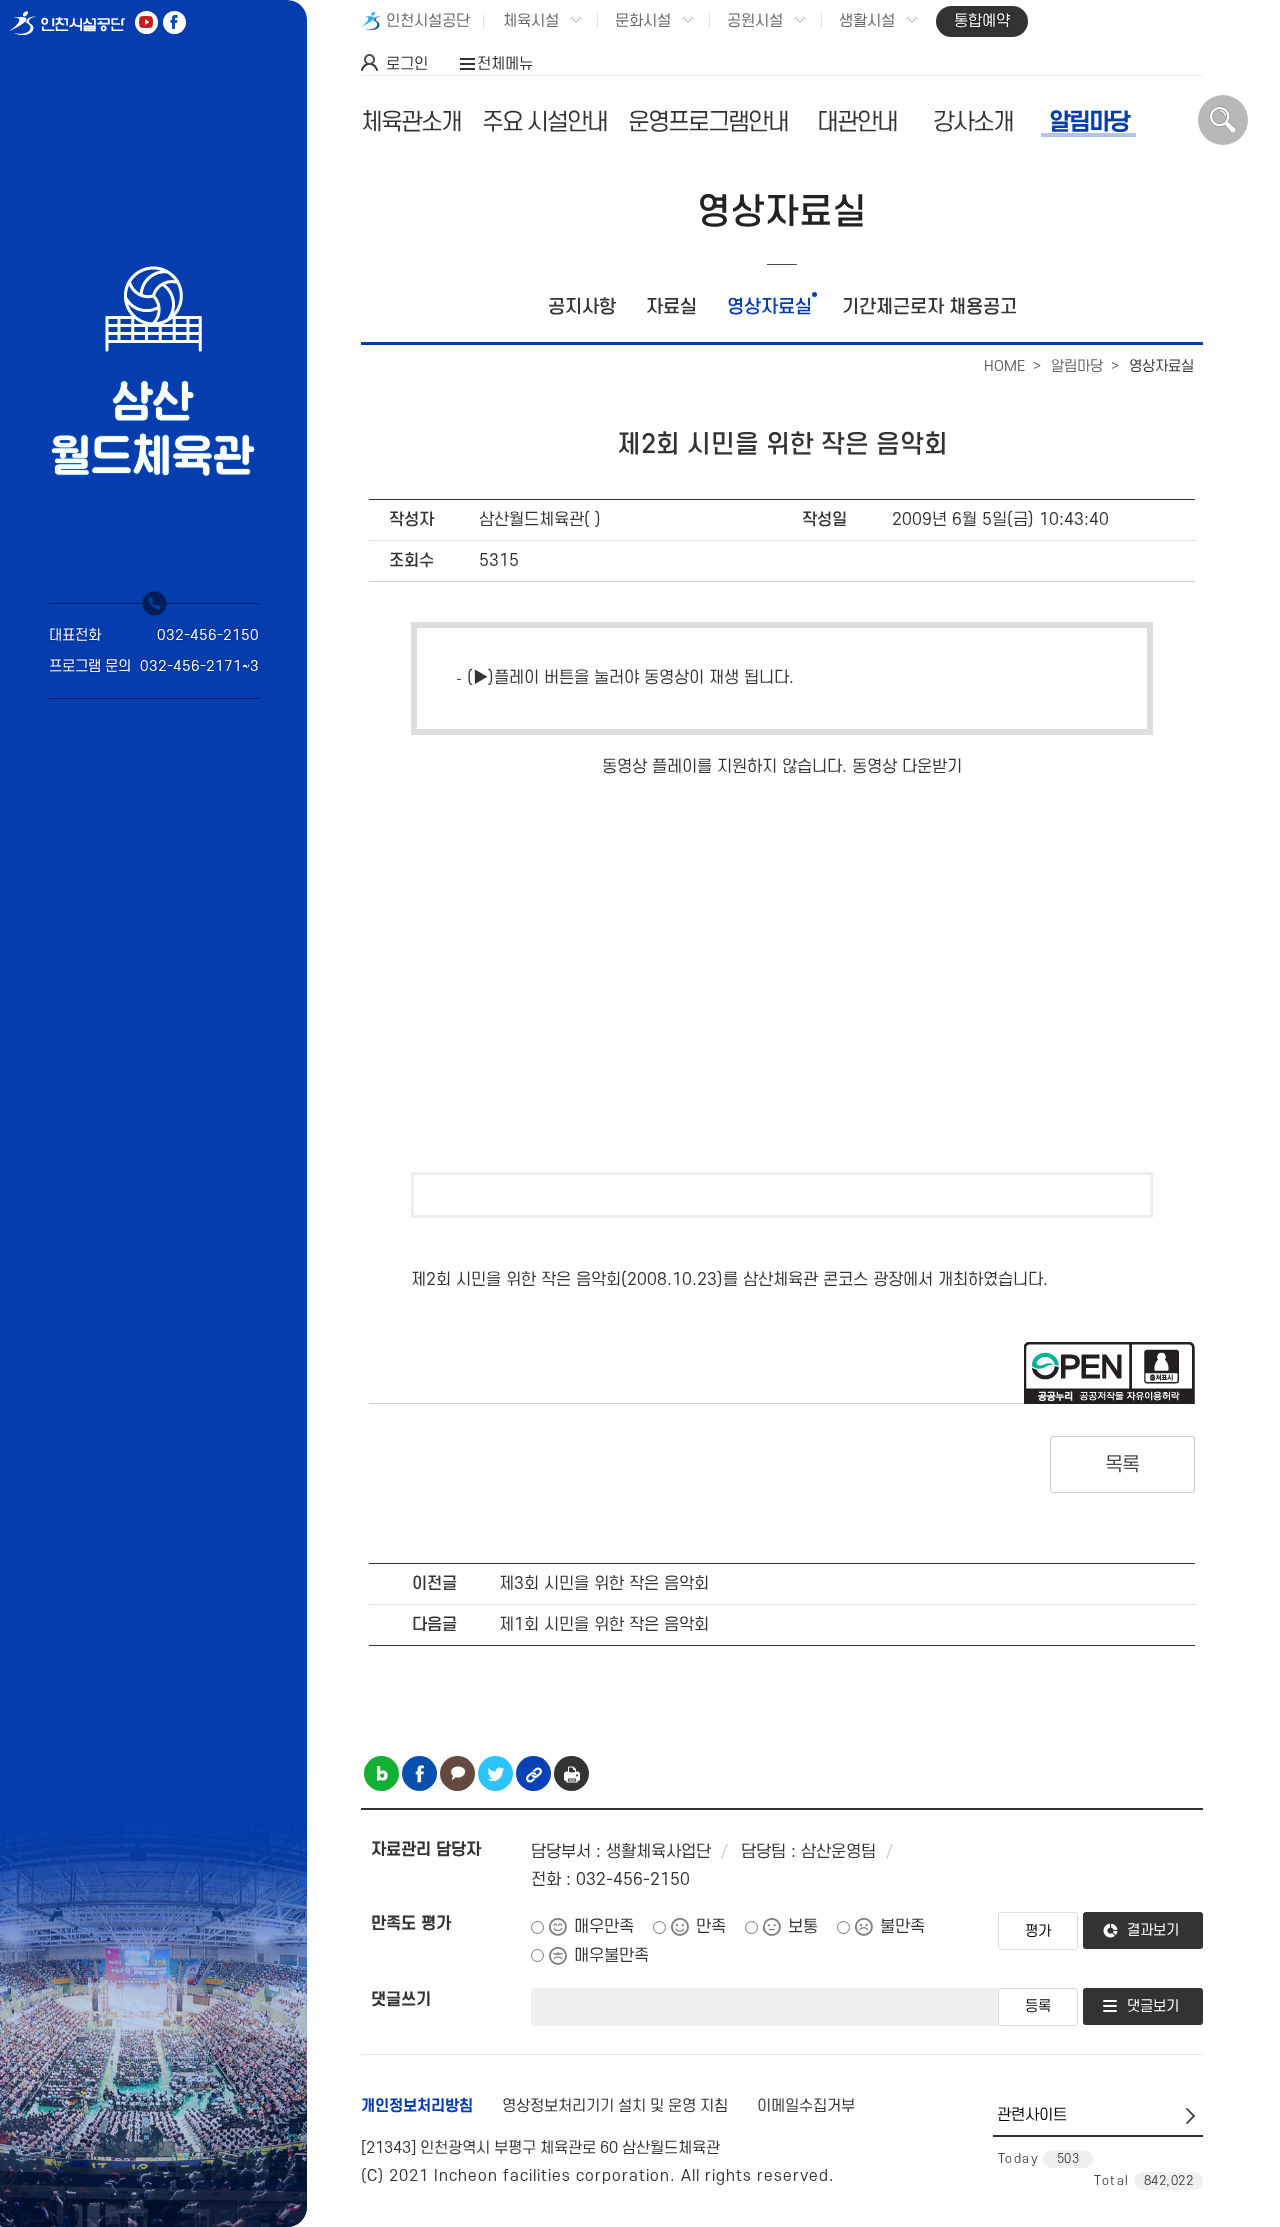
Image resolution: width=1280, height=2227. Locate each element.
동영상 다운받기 (907, 767)
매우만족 (604, 1927)
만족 (711, 1927)
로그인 (407, 64)
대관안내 (857, 122)
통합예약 (982, 21)
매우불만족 (611, 1956)
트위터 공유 (495, 1773)
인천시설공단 (428, 21)
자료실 (671, 307)
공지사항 (582, 307)
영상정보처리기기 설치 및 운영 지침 (615, 2106)
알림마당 (1089, 122)
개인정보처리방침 (417, 2106)
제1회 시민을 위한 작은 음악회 (604, 1625)
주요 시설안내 (544, 122)
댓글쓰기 (401, 2000)
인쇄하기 (571, 1773)
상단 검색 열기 (1223, 120)
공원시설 (755, 21)
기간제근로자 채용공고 (929, 307)
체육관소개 (411, 122)
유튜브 (146, 22)
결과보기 (1153, 1930)
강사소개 (973, 122)
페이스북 (174, 22)
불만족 (902, 1927)
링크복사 (533, 1773)
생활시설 (867, 21)
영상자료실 (769, 307)
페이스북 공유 (419, 1773)
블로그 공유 (381, 1773)
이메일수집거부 (806, 2106)
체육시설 (531, 21)
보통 (803, 1927)
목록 (1122, 1465)
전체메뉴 (505, 64)
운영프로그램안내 (708, 122)
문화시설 (643, 21)
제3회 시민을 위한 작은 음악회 (604, 1584)
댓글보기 (1153, 2006)
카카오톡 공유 (457, 1773)
